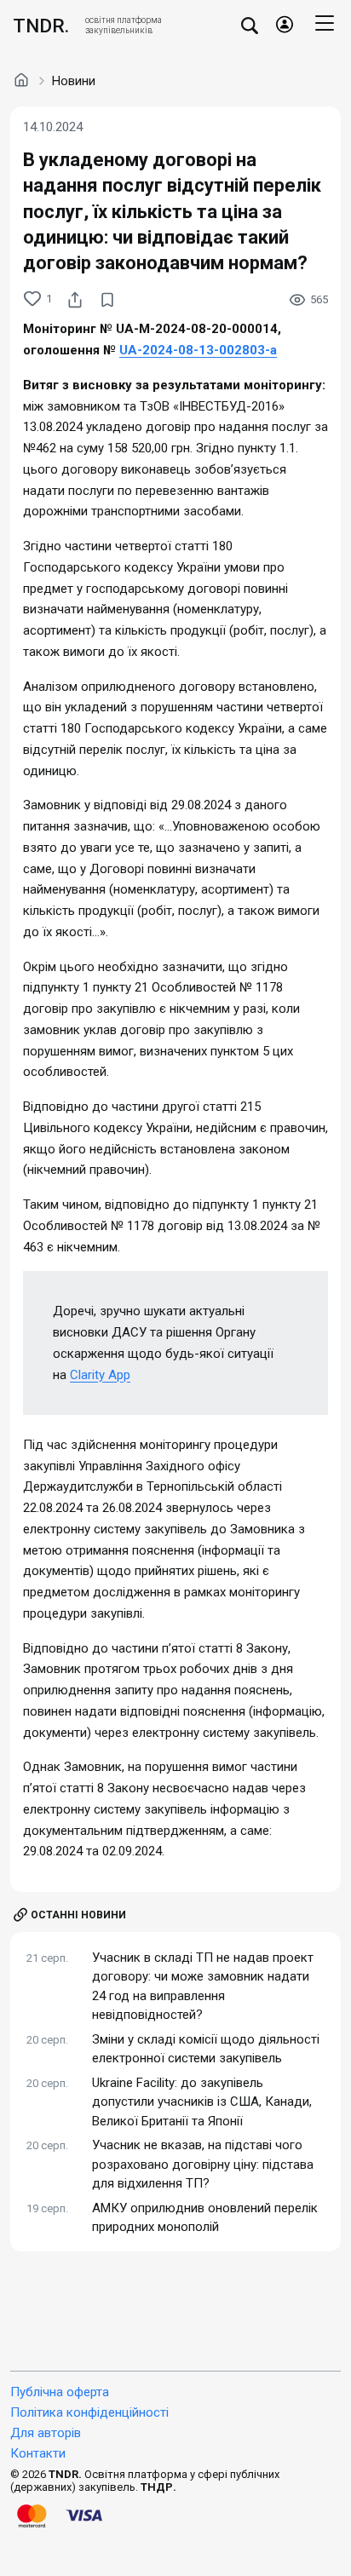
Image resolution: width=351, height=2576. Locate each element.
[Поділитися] (75, 300)
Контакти (38, 2453)
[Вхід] (285, 26)
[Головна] (21, 80)
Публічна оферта (60, 2392)
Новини (74, 81)
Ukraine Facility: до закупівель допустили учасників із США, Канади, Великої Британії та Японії (202, 2102)
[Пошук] (250, 25)
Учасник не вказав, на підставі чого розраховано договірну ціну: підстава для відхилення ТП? (203, 2164)
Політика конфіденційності (89, 2412)
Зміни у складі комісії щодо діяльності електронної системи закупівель (206, 2049)
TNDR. (41, 26)
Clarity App (100, 1375)
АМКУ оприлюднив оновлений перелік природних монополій (205, 2218)
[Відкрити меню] (325, 26)
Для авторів (46, 2433)
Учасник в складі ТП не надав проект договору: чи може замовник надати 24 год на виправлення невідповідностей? (203, 1987)
